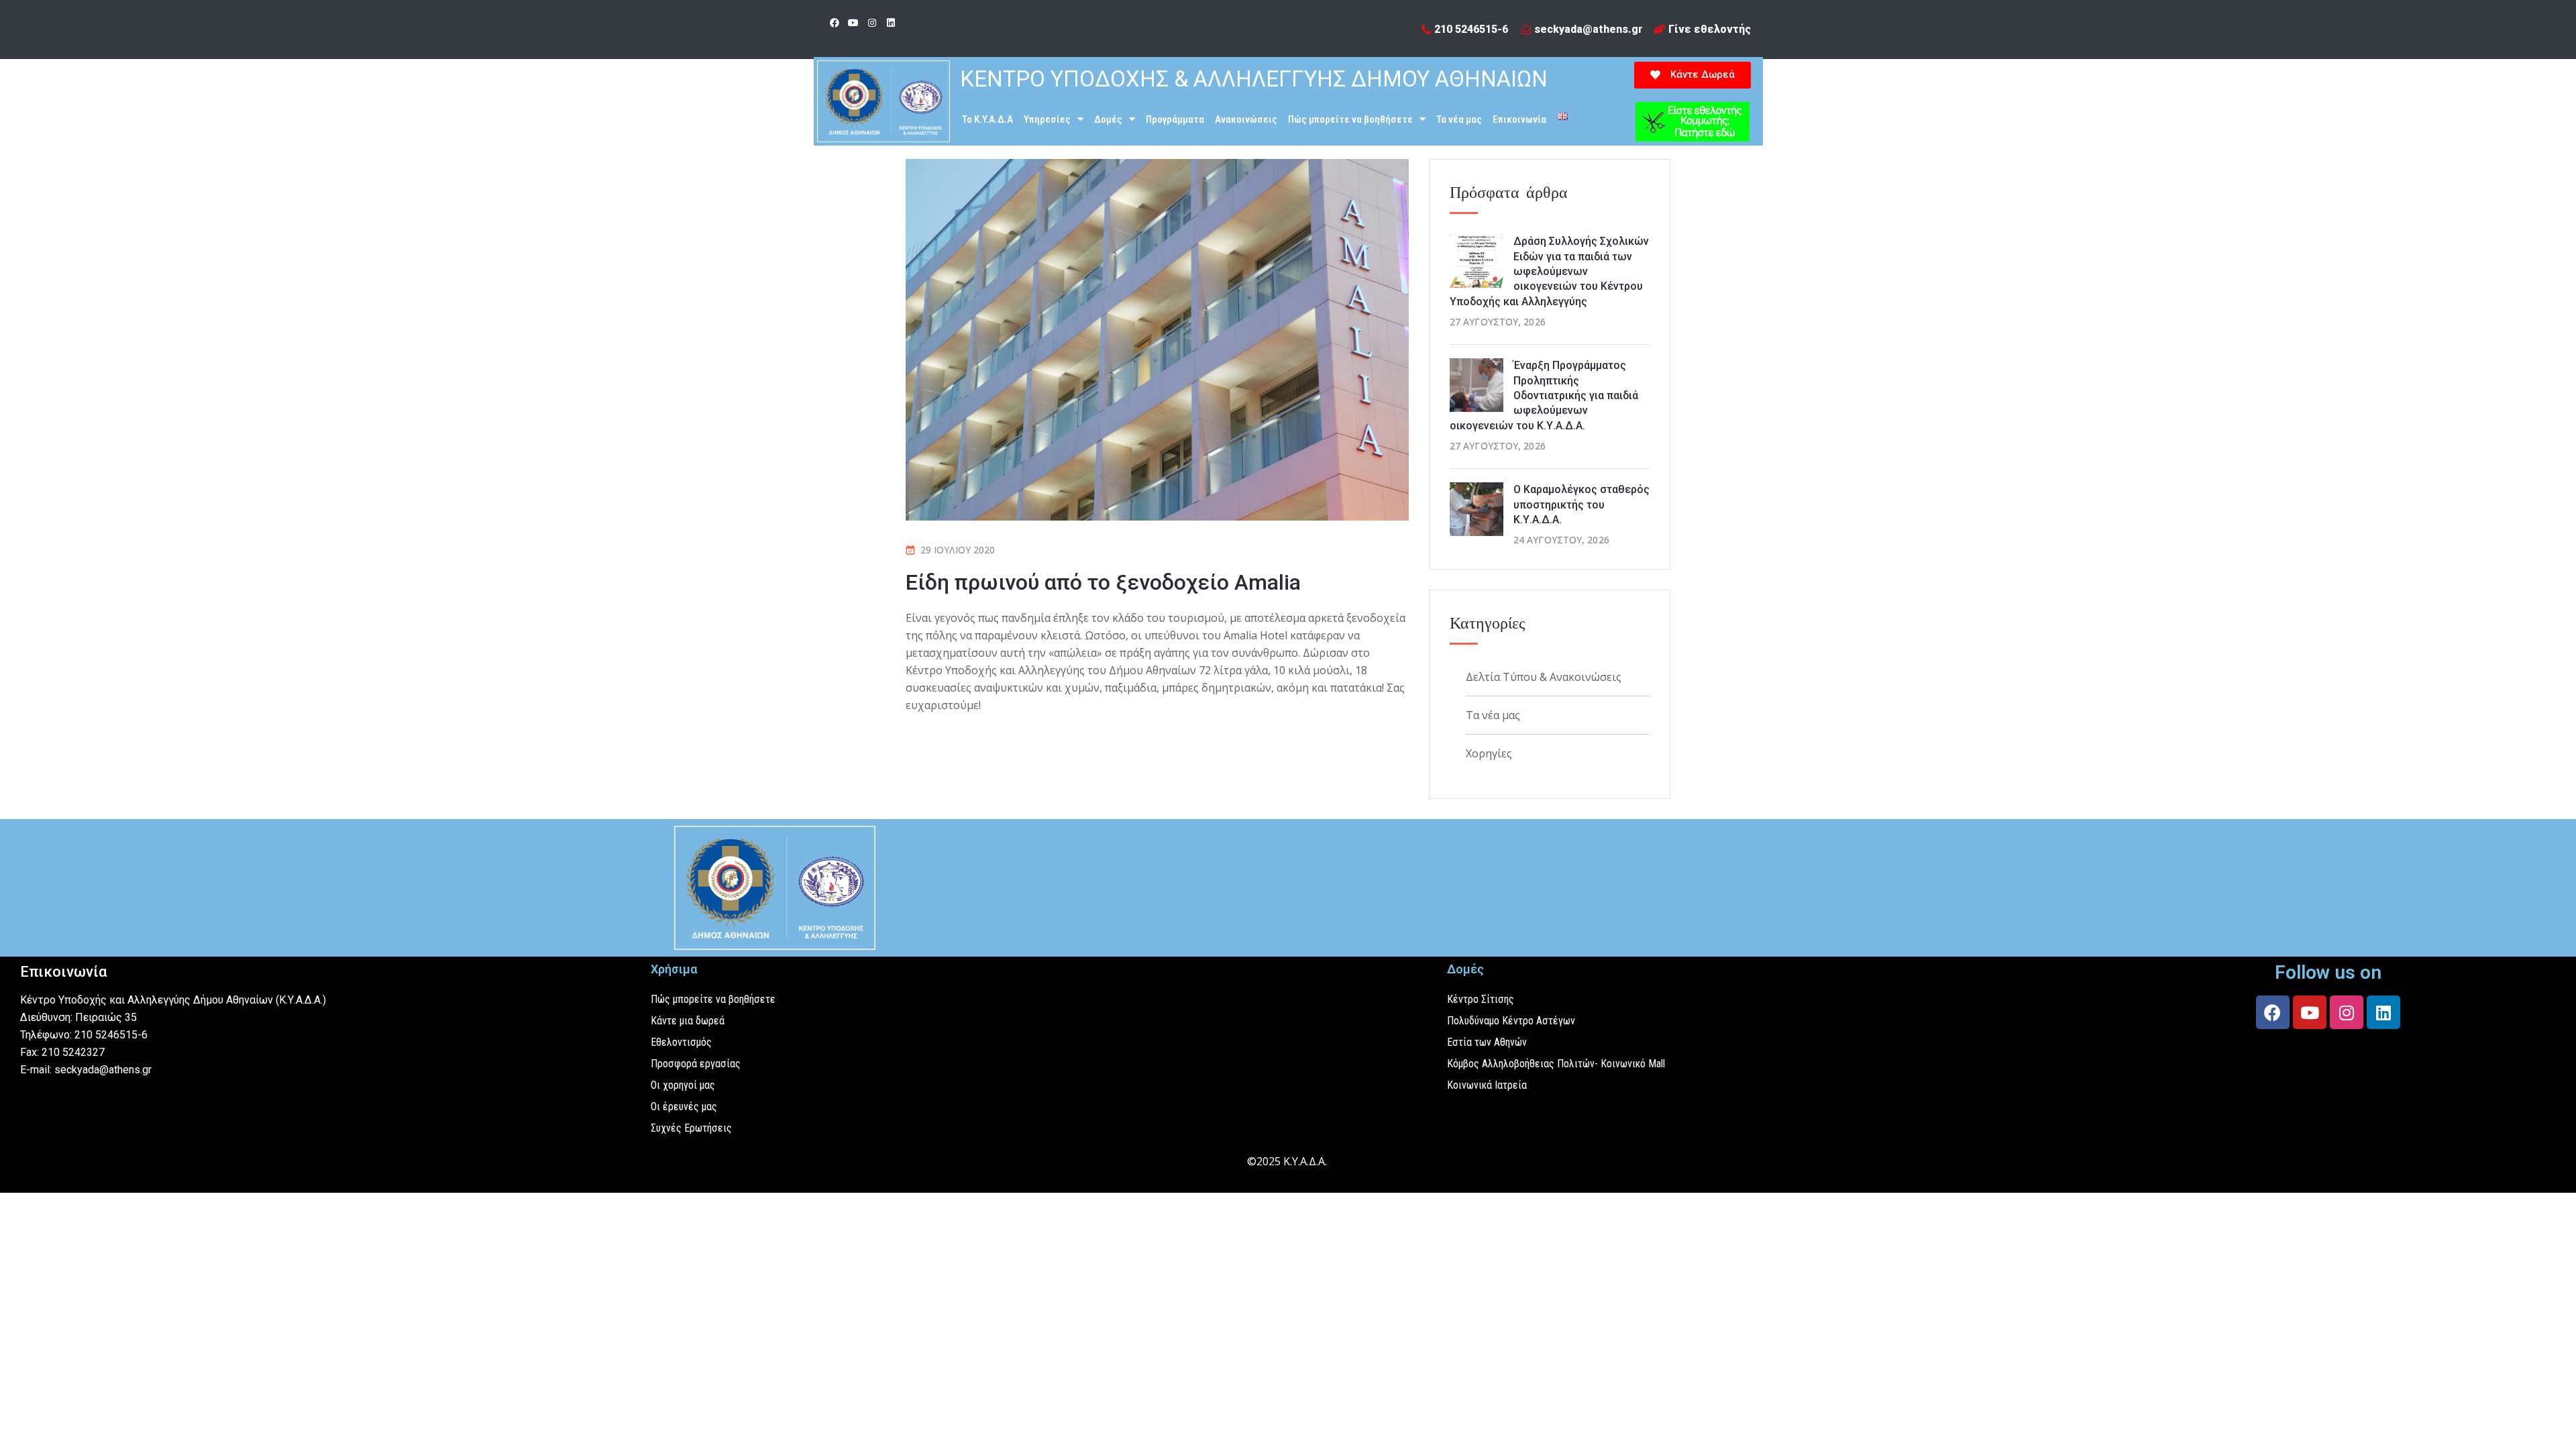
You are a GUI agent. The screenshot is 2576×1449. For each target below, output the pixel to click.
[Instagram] (872, 23)
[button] (1693, 75)
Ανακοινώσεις (1246, 119)
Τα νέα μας (1459, 119)
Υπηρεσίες (1047, 119)
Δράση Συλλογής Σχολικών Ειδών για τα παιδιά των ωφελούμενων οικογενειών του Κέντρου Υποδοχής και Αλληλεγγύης (1549, 271)
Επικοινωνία (1519, 119)
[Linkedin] (891, 23)
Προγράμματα (1175, 119)
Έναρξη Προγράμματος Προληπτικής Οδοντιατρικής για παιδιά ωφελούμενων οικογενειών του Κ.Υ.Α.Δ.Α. (1544, 395)
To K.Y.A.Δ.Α (987, 119)
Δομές (1108, 119)
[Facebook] (835, 23)
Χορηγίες (1489, 753)
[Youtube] (853, 23)
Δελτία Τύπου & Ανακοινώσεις (1544, 677)
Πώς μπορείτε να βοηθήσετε (1350, 119)
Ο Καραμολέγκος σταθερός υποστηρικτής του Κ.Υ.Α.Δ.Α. (1581, 504)
